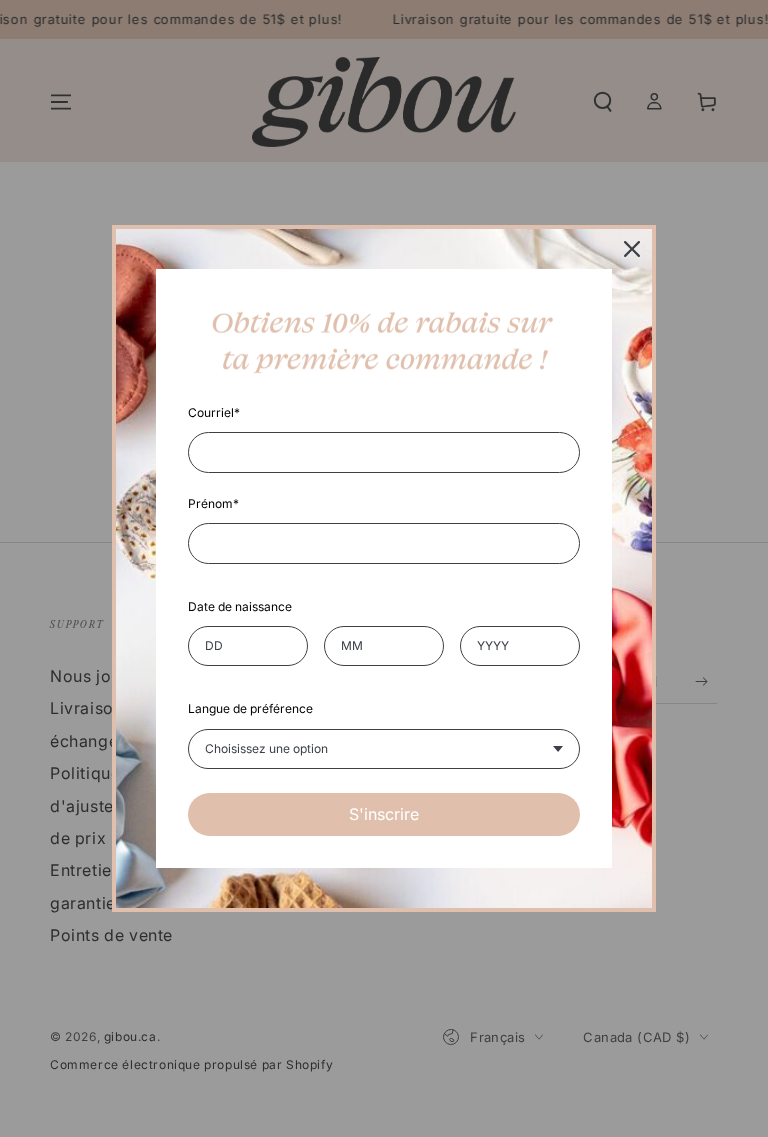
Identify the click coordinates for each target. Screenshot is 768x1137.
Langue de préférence (250, 708)
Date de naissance (240, 606)
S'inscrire (384, 814)
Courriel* (214, 412)
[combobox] (384, 749)
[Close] (632, 249)
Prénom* (213, 503)
